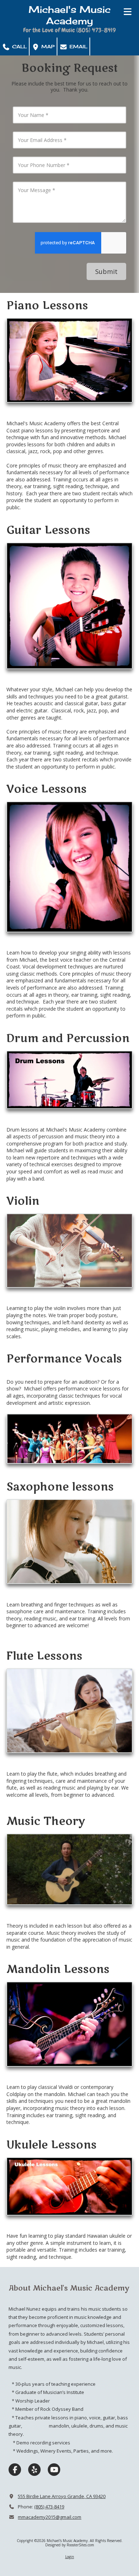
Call (19, 46)
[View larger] (69, 360)
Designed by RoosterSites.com (70, 2545)
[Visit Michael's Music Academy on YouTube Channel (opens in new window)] (54, 2470)
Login (70, 2557)
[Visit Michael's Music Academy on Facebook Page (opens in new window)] (15, 2470)
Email (78, 46)
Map (47, 46)
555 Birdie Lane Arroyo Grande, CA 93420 (62, 2496)
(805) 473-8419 (49, 2507)
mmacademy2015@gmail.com (50, 2517)
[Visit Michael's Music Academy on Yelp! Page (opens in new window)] (34, 2470)
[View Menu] (127, 12)
